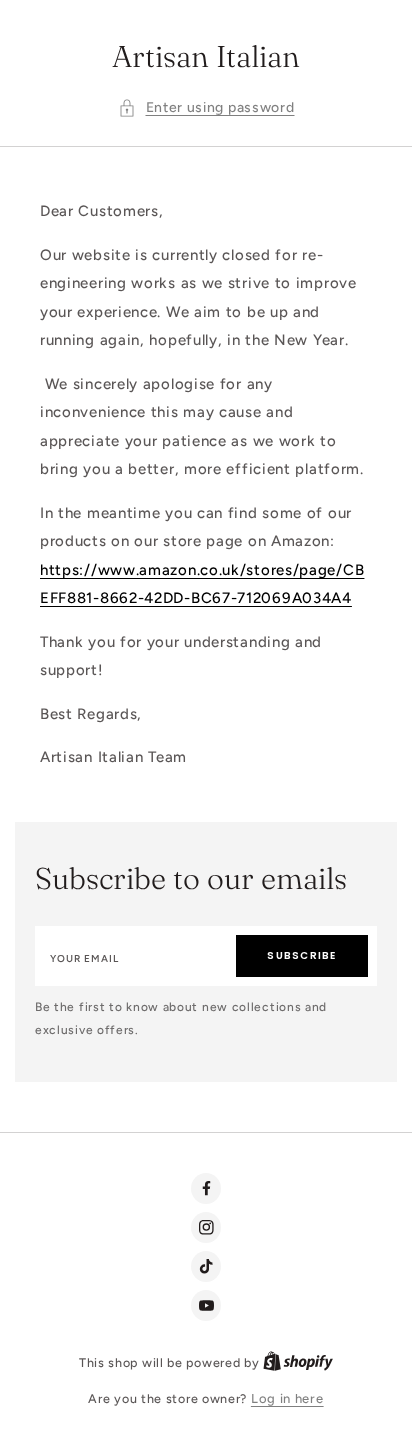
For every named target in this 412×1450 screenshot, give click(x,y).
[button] (206, 108)
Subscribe (301, 955)
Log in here (287, 1398)
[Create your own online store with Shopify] (298, 1362)
